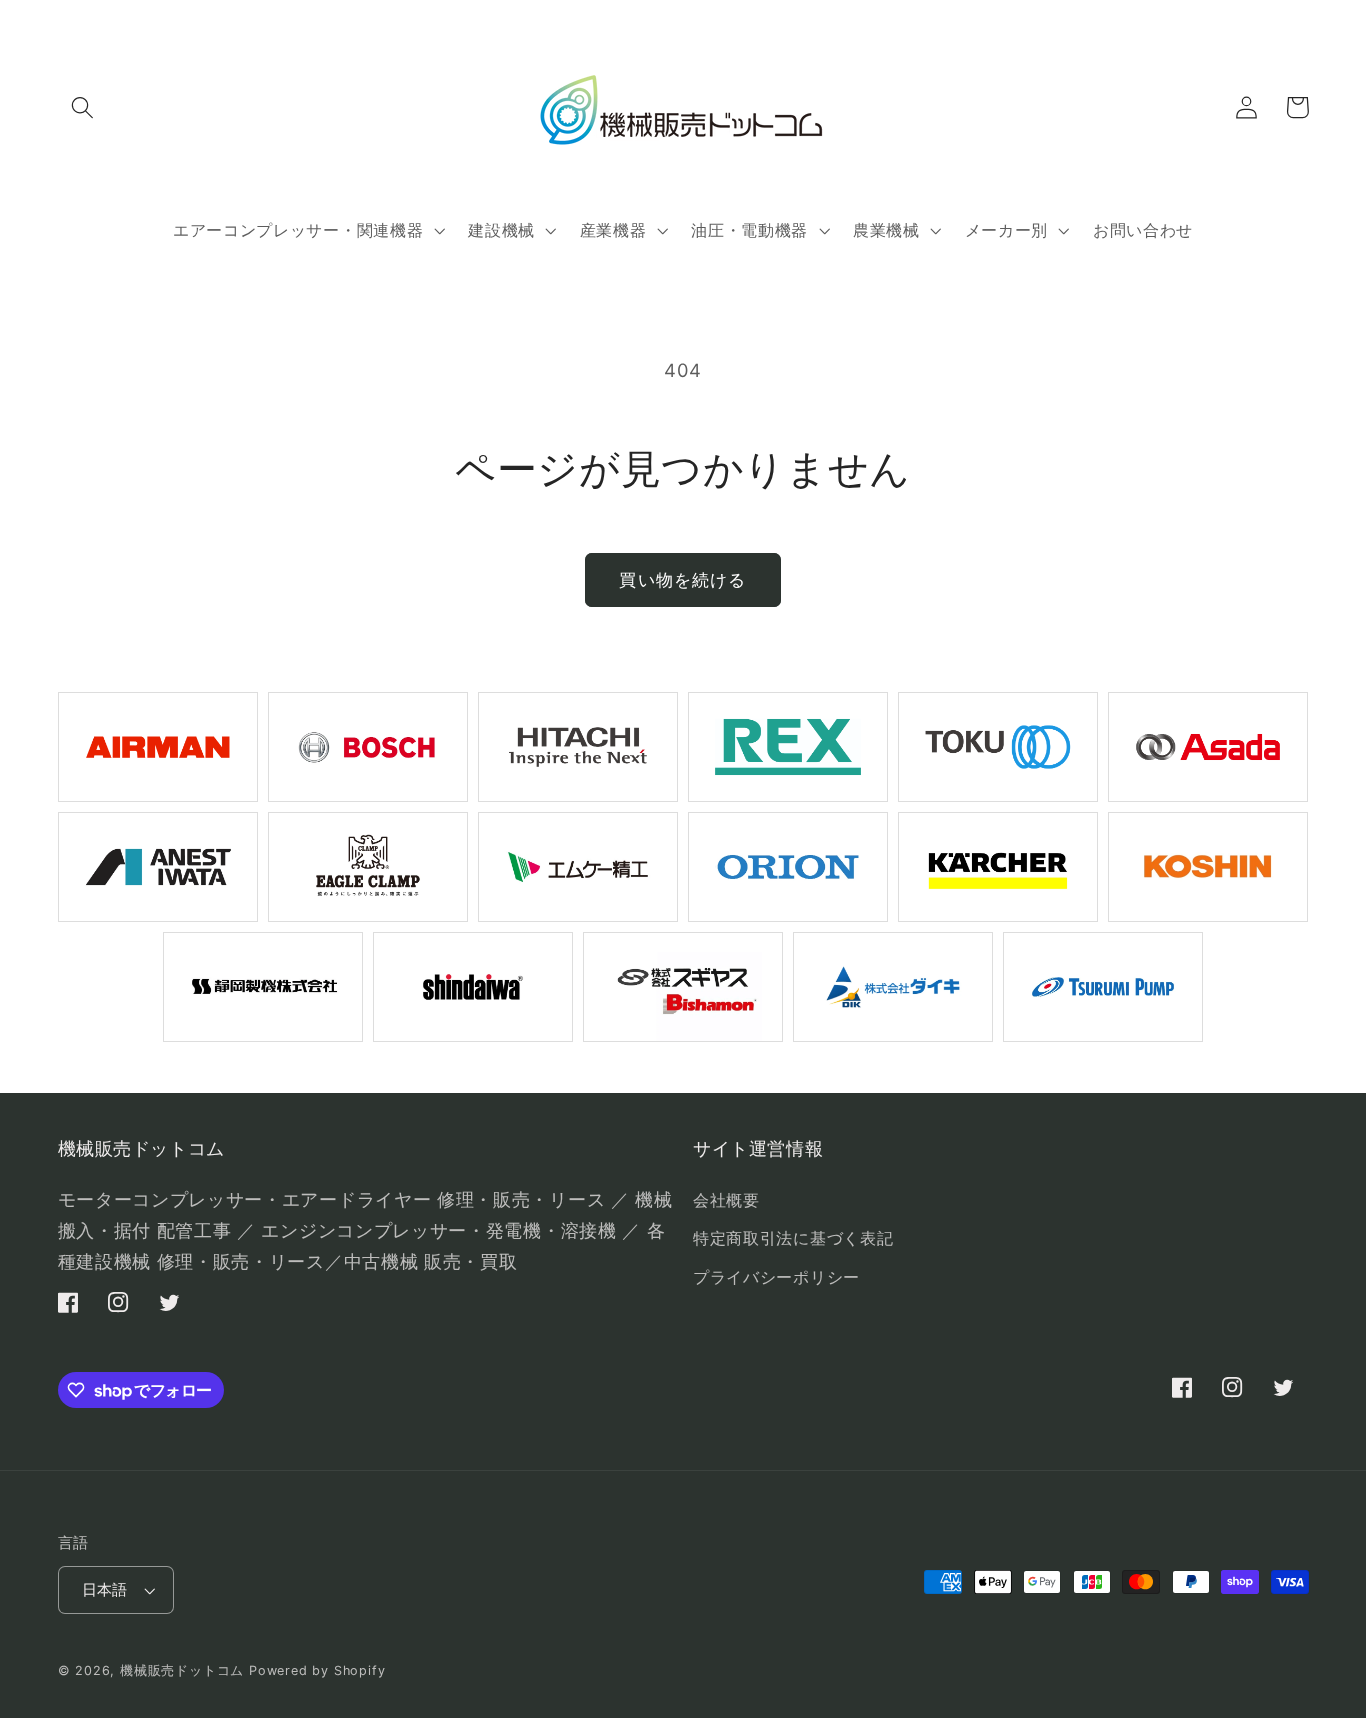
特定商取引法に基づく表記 (793, 1238)
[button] (83, 107)
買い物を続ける (682, 579)
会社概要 (726, 1200)
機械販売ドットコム (182, 1670)
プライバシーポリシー (776, 1277)
